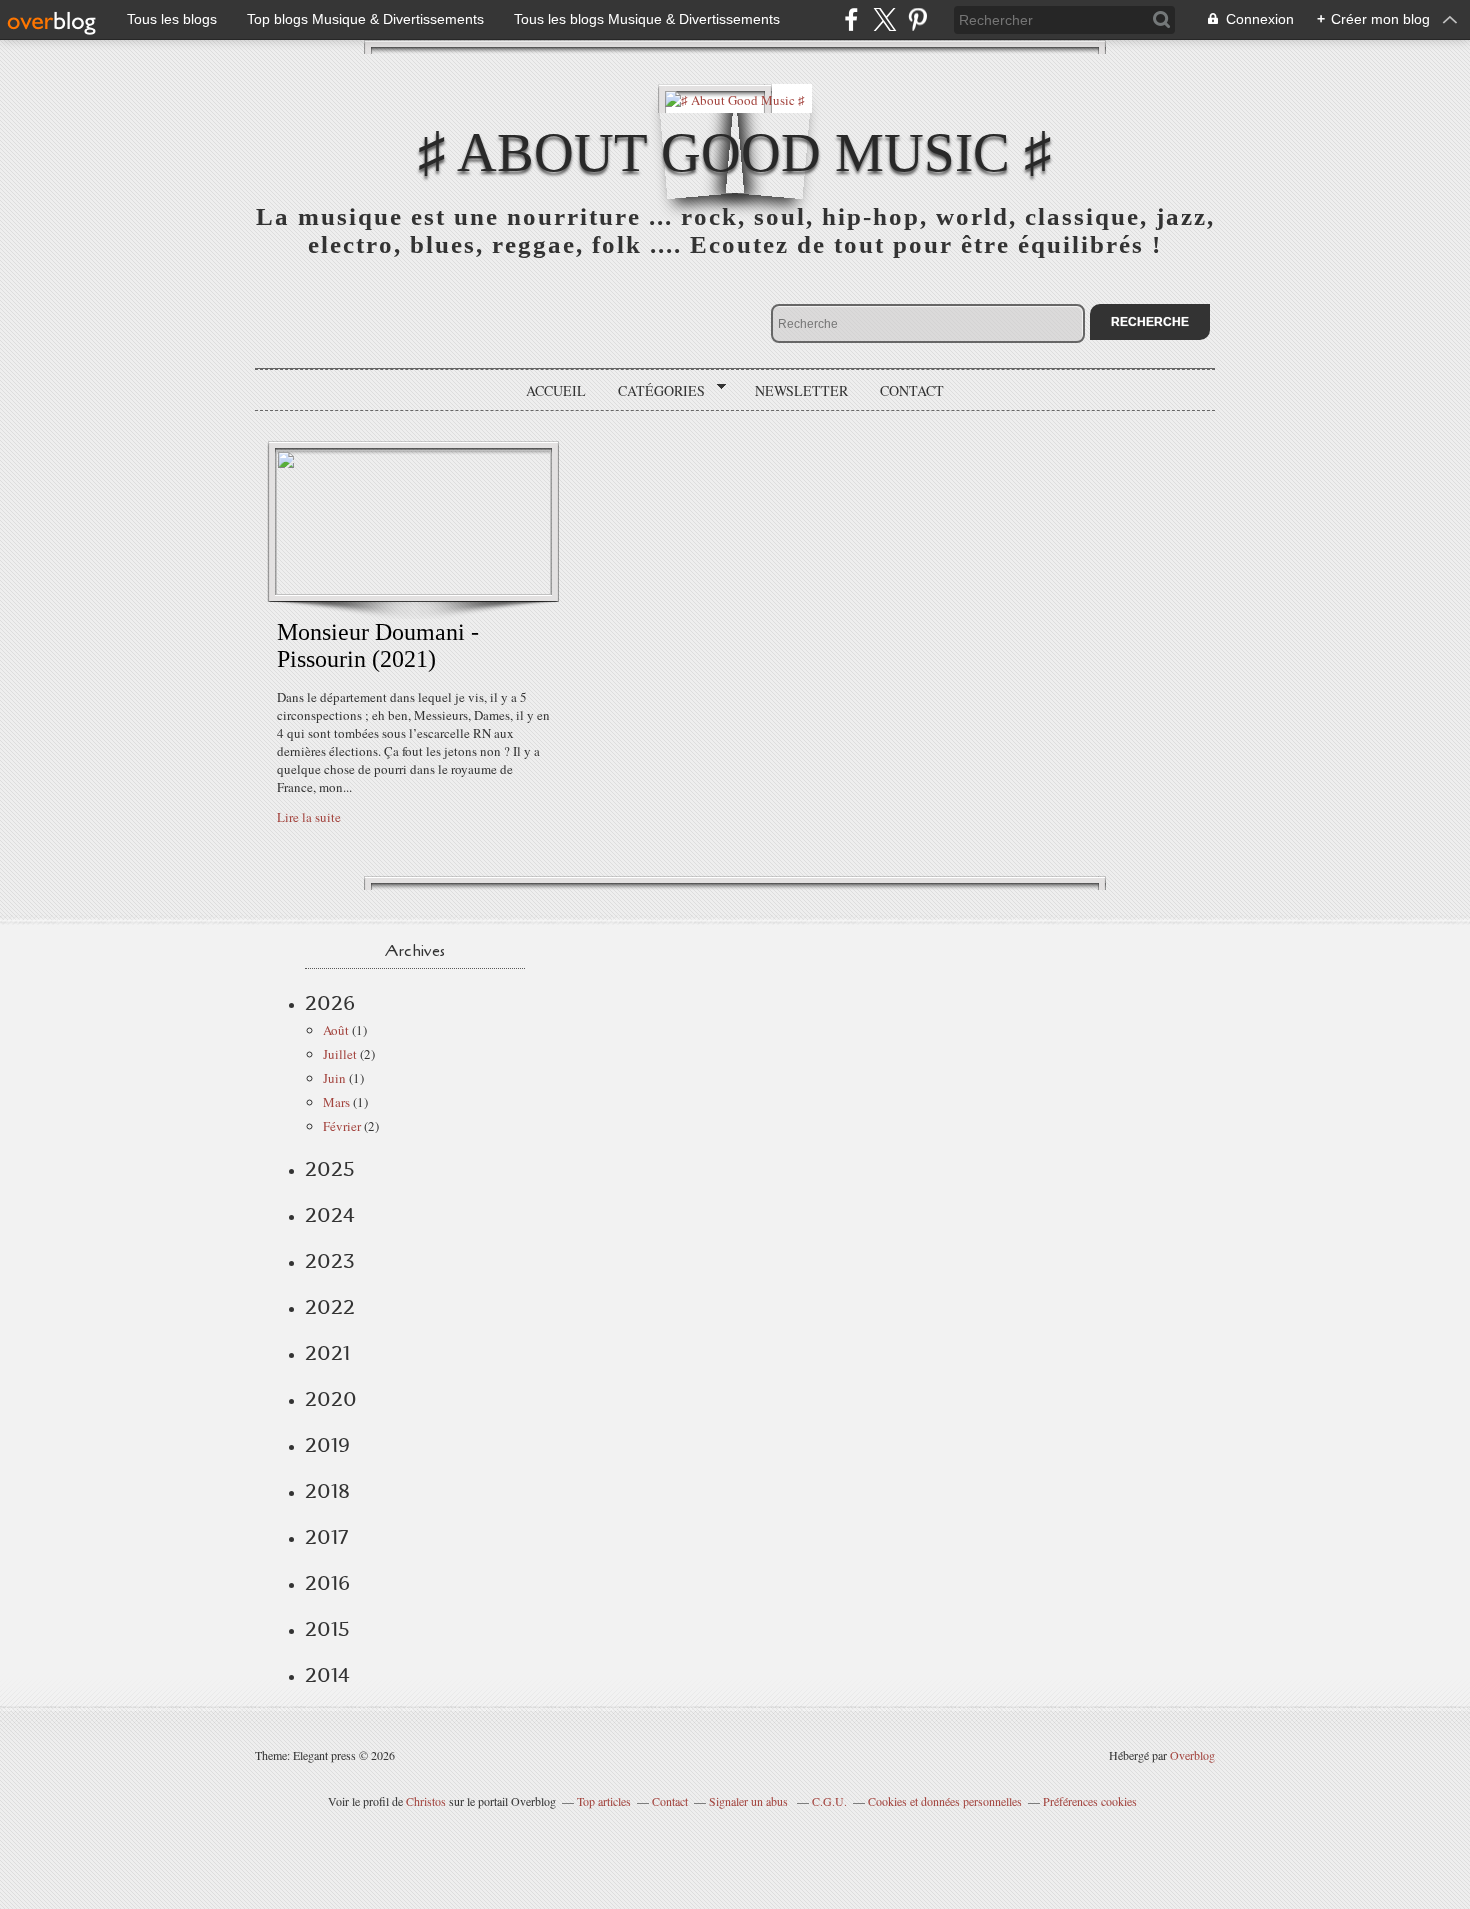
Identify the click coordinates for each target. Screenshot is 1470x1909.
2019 (327, 1445)
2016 (327, 1583)
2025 (330, 1169)
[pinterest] (917, 19)
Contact (912, 390)
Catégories (654, 391)
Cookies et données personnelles (945, 1801)
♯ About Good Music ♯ (735, 152)
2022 (330, 1307)
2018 (327, 1491)
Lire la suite (309, 817)
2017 (326, 1537)
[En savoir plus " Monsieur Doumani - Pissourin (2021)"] (413, 590)
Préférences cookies (1090, 1801)
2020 (331, 1399)
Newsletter (801, 390)
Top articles (604, 1801)
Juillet (340, 1054)
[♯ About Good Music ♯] (735, 98)
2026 (330, 1003)
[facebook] (851, 19)
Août (336, 1030)
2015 (327, 1629)
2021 (327, 1353)
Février (342, 1126)
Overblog (1192, 1755)
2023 (330, 1261)
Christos (426, 1801)
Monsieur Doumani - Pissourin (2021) (378, 645)
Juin (334, 1078)
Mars (336, 1102)
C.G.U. (829, 1801)
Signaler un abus (750, 1801)
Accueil (556, 390)
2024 (330, 1215)
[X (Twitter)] (884, 19)
